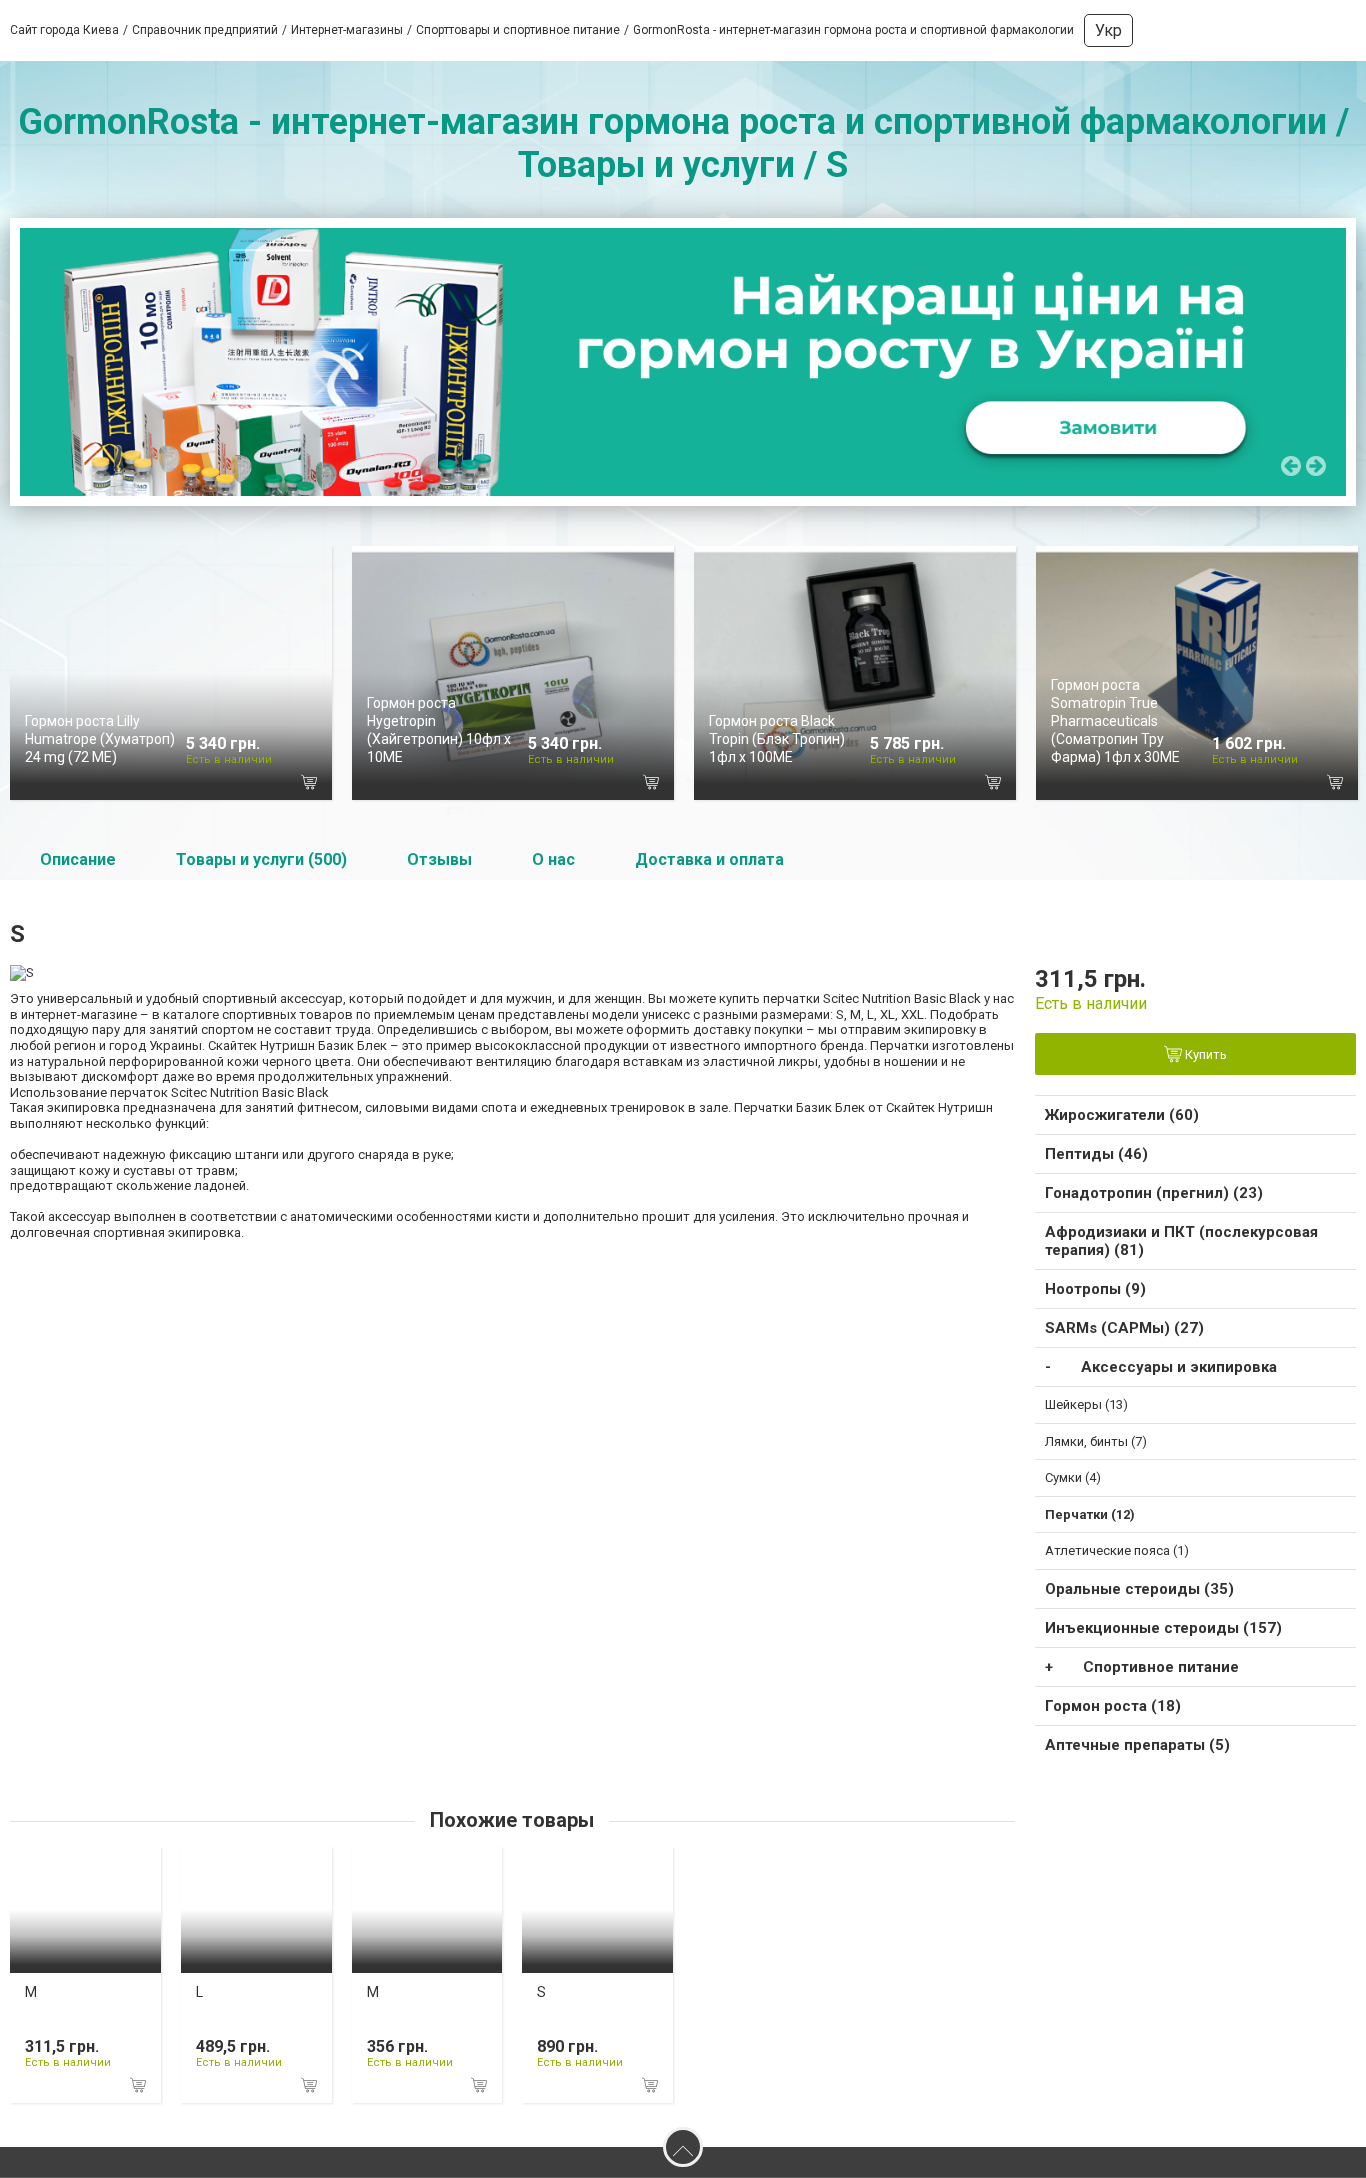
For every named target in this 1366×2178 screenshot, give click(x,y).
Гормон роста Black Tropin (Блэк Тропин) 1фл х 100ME (777, 739)
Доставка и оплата (709, 859)
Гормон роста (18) (1113, 1706)
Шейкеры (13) (1086, 1404)
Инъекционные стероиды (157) (1163, 1628)
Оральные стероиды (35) (1139, 1589)
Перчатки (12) (1090, 1514)
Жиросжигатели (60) (1122, 1115)
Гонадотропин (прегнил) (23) (1154, 1193)
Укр (1108, 30)
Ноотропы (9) (1095, 1289)
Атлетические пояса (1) (1117, 1550)
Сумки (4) (1073, 1477)
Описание (78, 859)
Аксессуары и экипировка (1179, 1367)
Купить (1204, 1055)
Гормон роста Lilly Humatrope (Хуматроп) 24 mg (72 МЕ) (100, 739)
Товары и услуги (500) (261, 859)
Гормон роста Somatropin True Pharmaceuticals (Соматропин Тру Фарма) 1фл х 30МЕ (1115, 721)
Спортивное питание (1161, 1667)
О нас (553, 859)
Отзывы (439, 859)
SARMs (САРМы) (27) (1124, 1328)
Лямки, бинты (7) (1096, 1441)
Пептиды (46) (1096, 1154)
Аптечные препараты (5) (1137, 1745)
